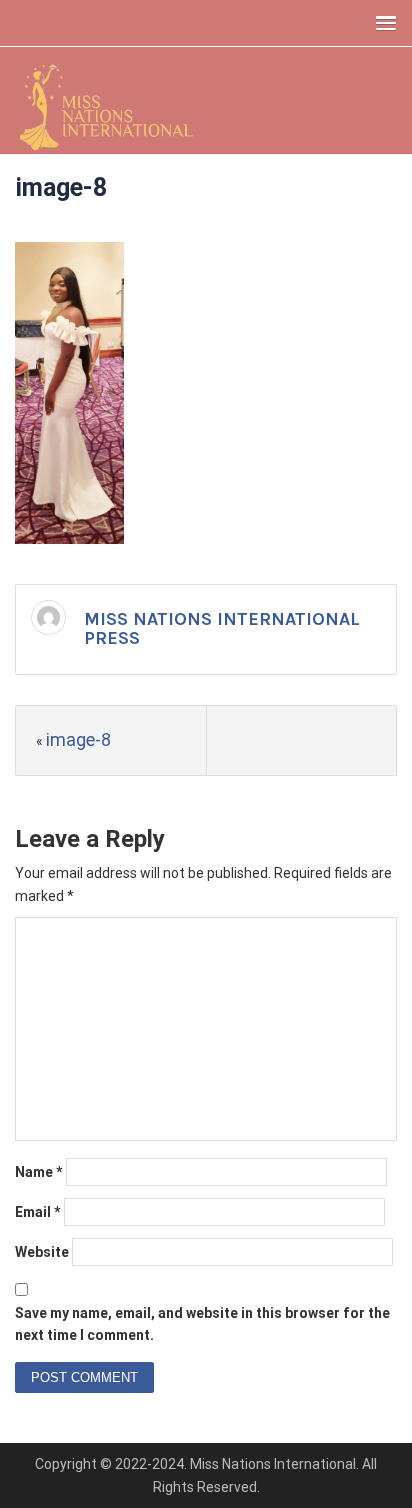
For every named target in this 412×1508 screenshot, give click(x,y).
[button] (381, 22)
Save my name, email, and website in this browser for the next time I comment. (202, 1324)
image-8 (78, 739)
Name (39, 1172)
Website (42, 1252)
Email (38, 1212)
